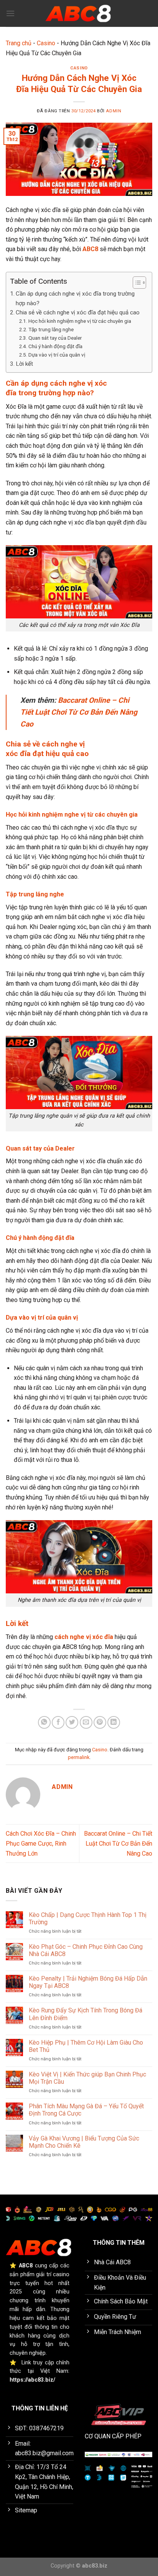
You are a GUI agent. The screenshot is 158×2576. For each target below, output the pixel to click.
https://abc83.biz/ (32, 2380)
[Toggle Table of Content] (136, 283)
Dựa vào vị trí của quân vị (57, 355)
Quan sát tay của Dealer (55, 338)
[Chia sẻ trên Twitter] (72, 1722)
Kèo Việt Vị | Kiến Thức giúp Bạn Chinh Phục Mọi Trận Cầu (87, 2078)
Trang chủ (19, 43)
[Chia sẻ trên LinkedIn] (114, 1722)
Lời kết (24, 364)
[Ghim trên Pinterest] (100, 1722)
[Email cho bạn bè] (86, 1722)
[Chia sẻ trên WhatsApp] (44, 1722)
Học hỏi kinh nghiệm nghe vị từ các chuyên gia (80, 321)
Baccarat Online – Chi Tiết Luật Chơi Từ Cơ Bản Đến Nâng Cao (79, 712)
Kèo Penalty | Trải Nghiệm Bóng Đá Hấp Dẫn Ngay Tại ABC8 (88, 1982)
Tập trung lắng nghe (51, 329)
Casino (46, 43)
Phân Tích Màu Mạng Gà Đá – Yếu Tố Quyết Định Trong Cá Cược (86, 2110)
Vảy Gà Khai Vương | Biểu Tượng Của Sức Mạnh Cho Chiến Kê (84, 2142)
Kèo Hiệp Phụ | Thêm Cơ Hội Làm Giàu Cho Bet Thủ (86, 2046)
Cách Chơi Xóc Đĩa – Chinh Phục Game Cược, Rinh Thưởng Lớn (41, 1843)
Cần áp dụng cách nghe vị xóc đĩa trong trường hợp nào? (75, 298)
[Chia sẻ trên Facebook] (58, 1722)
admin (114, 111)
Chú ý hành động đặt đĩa (55, 346)
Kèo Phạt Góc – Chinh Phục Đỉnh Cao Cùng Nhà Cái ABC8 (86, 1950)
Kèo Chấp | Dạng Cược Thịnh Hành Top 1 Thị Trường (88, 1918)
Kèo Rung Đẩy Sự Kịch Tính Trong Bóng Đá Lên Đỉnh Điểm (86, 2014)
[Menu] (10, 13)
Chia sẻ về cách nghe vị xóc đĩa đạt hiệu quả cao (78, 312)
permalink (79, 1757)
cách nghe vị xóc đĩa (84, 1637)
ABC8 (90, 249)
